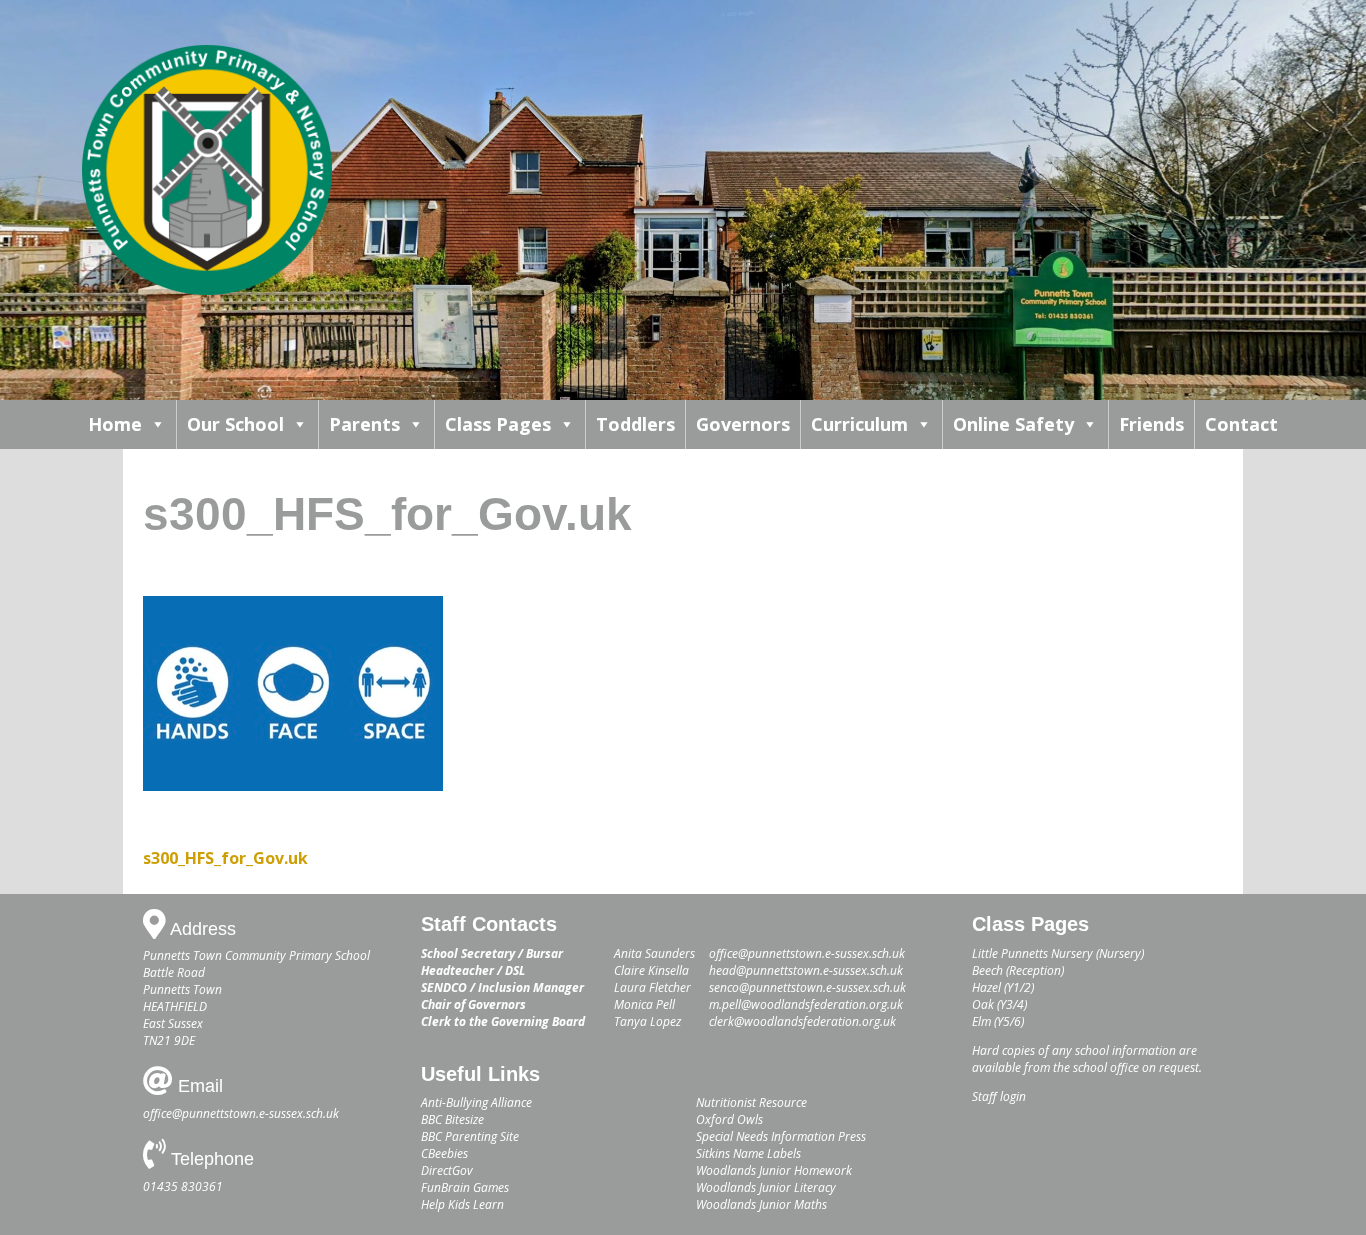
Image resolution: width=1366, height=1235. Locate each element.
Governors (743, 424)
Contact (1241, 424)
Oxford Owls (729, 1119)
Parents (364, 424)
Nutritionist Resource (751, 1102)
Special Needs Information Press (781, 1136)
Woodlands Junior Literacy (766, 1187)
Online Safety (1013, 424)
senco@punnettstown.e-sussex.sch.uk (807, 987)
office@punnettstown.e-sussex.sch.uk (241, 1113)
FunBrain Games (465, 1187)
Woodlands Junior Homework (774, 1170)
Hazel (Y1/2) (1003, 987)
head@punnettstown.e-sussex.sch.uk (806, 970)
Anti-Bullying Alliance (476, 1102)
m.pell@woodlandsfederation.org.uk (806, 1004)
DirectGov (447, 1170)
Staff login (999, 1096)
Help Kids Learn (462, 1204)
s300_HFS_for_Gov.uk (225, 858)
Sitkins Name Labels (748, 1153)
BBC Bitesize (452, 1119)
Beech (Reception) (1018, 970)
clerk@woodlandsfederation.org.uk (802, 1021)
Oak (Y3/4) (999, 1004)
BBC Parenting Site (470, 1136)
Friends (1151, 424)
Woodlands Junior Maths (761, 1204)
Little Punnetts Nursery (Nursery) (1058, 953)
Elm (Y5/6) (998, 1021)
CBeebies (444, 1153)
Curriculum (859, 424)
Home (115, 424)
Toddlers (635, 424)
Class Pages (498, 424)
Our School (235, 424)
